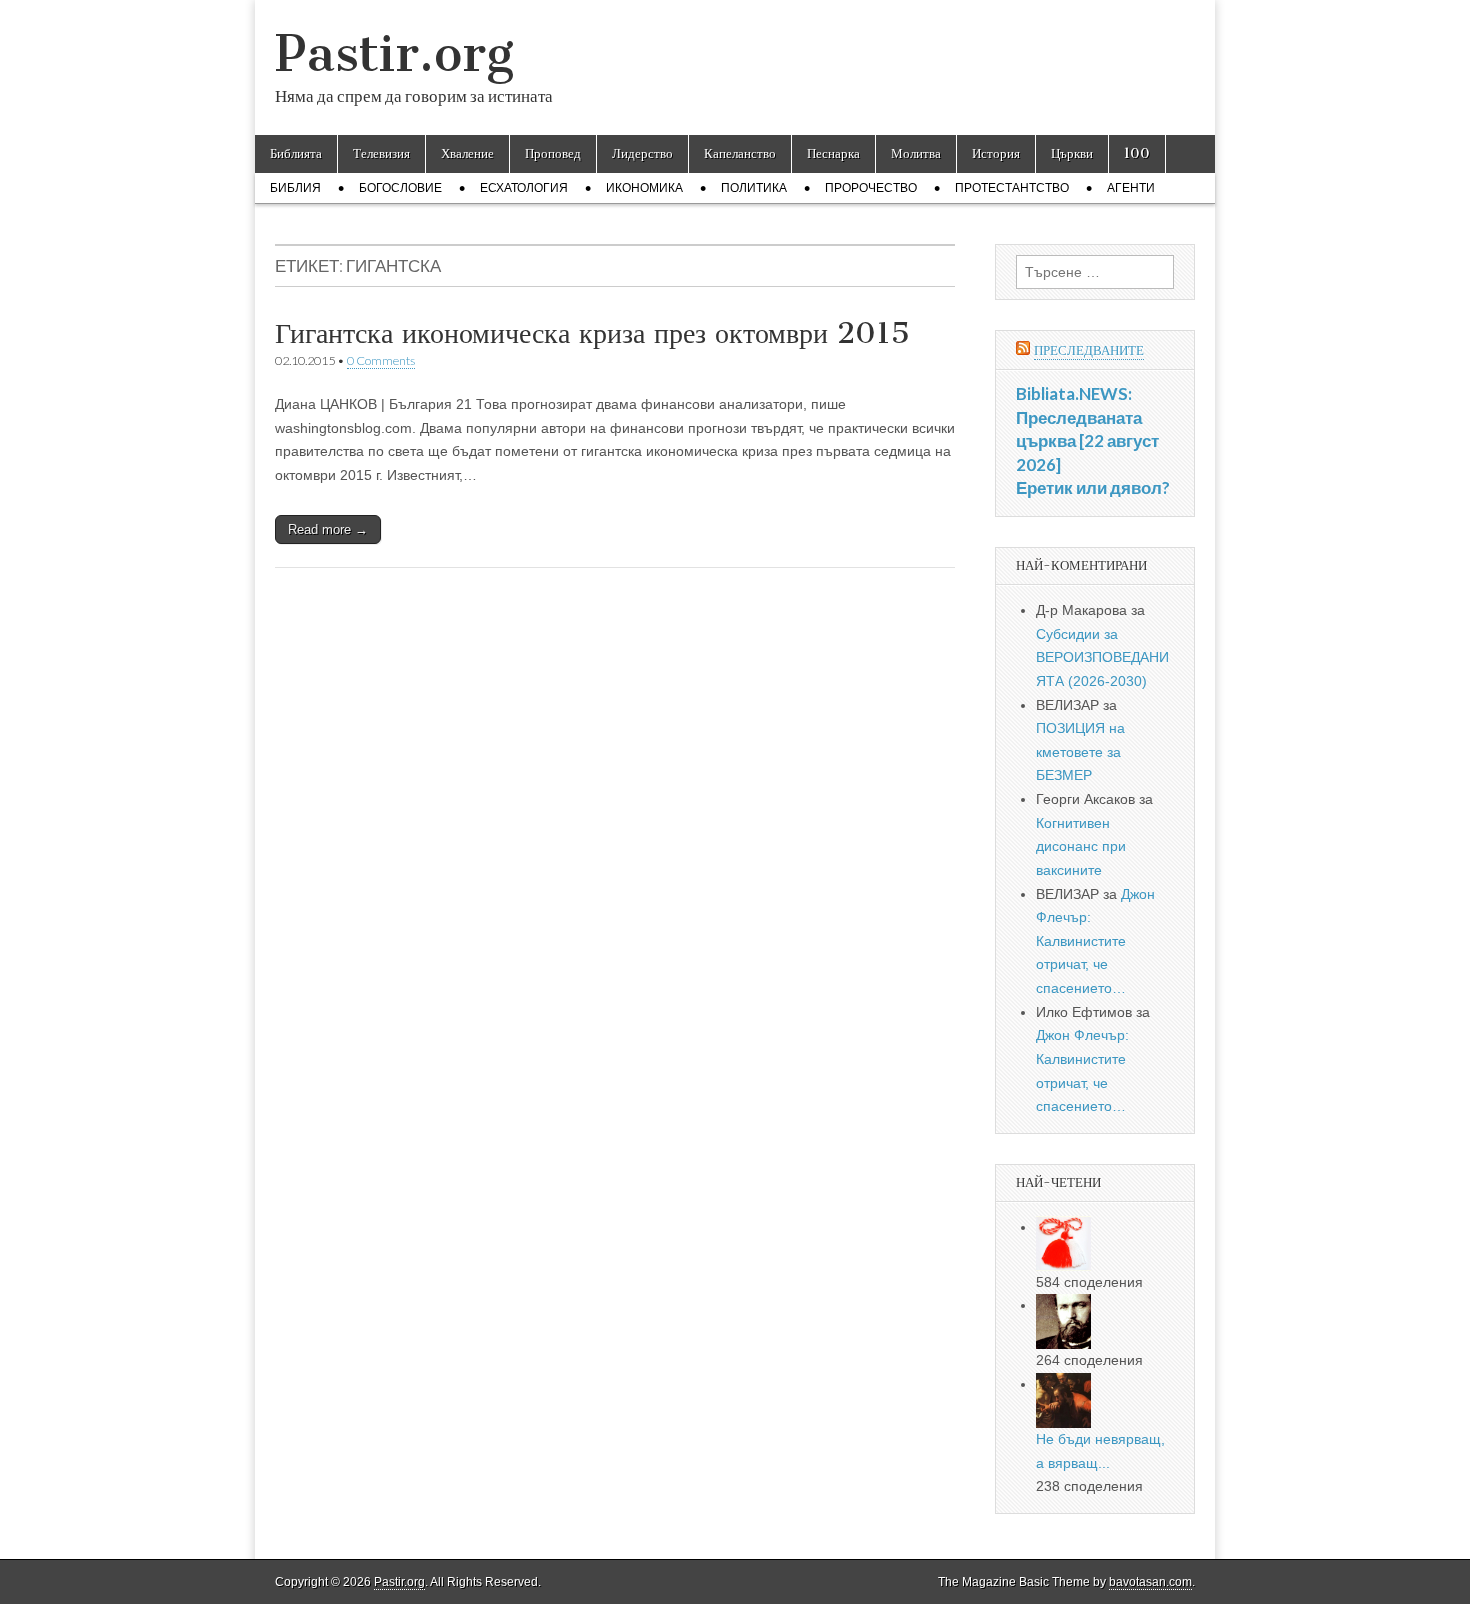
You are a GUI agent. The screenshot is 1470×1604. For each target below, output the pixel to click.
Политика (754, 188)
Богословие (400, 188)
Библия (295, 188)
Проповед (553, 153)
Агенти (1131, 188)
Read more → (328, 529)
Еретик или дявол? (1093, 487)
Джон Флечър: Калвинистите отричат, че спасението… (1095, 941)
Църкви (1072, 153)
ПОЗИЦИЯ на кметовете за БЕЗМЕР (1080, 751)
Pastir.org (394, 53)
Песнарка (833, 153)
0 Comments (381, 360)
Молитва (916, 153)
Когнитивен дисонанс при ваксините (1081, 846)
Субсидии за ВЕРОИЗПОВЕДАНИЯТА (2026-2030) (1102, 657)
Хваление (467, 153)
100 (1137, 153)
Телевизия (381, 153)
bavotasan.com (1150, 1582)
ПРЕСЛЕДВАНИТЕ (1089, 350)
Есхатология (524, 188)
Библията (296, 153)
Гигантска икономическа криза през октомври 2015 (592, 333)
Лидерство (642, 153)
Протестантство (1012, 188)
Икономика (644, 188)
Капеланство (740, 153)
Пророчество (871, 188)
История (996, 153)
